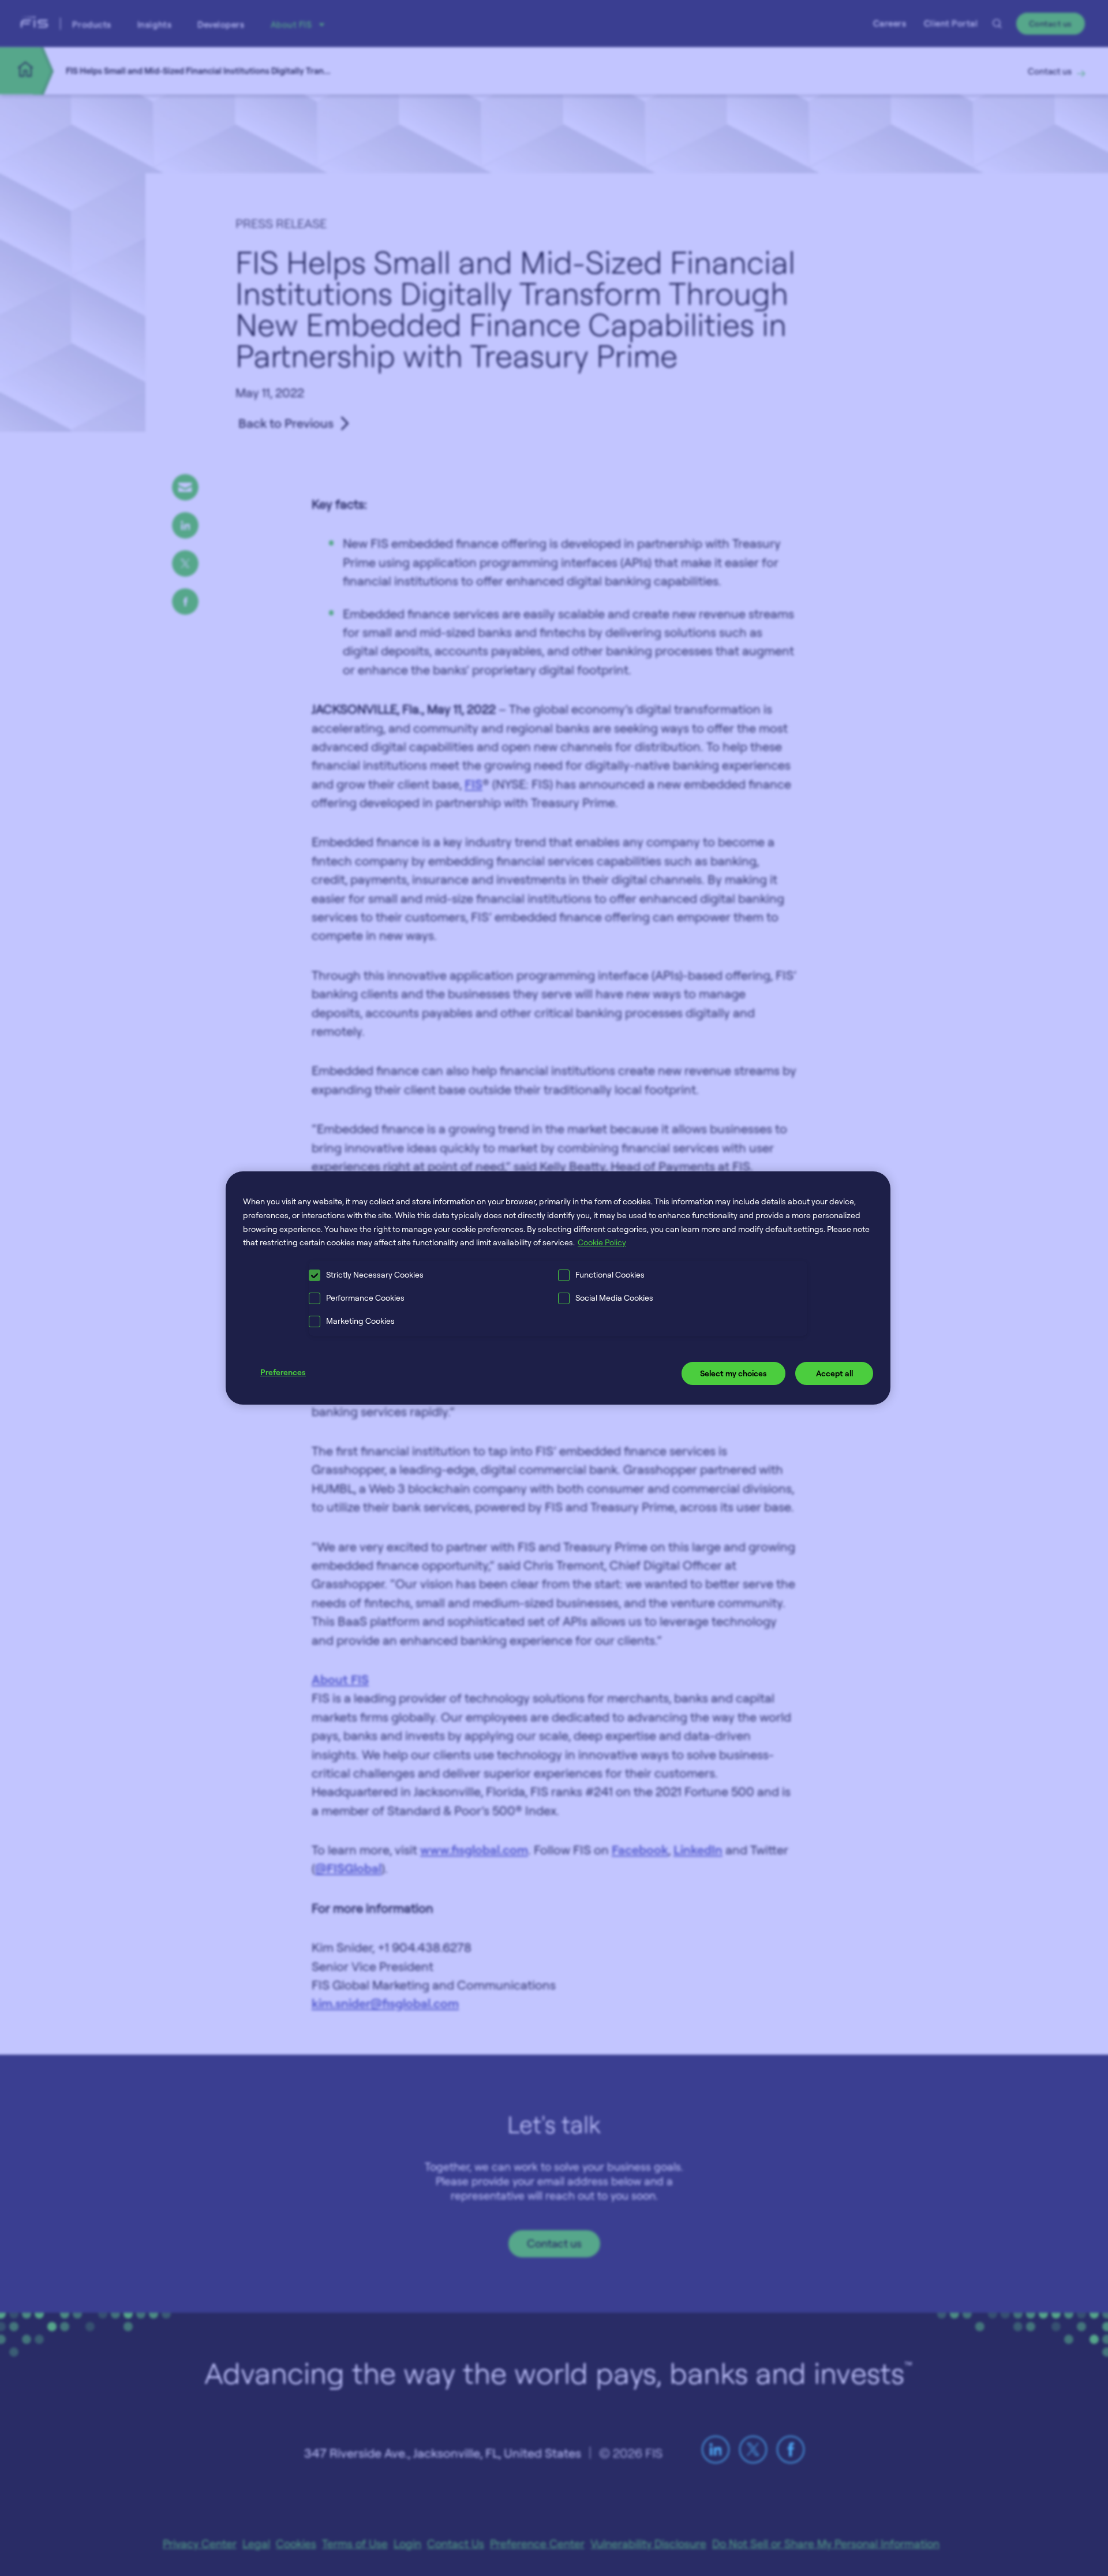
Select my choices (733, 1373)
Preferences (283, 1372)
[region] (558, 1288)
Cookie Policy (602, 1242)
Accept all (834, 1373)
